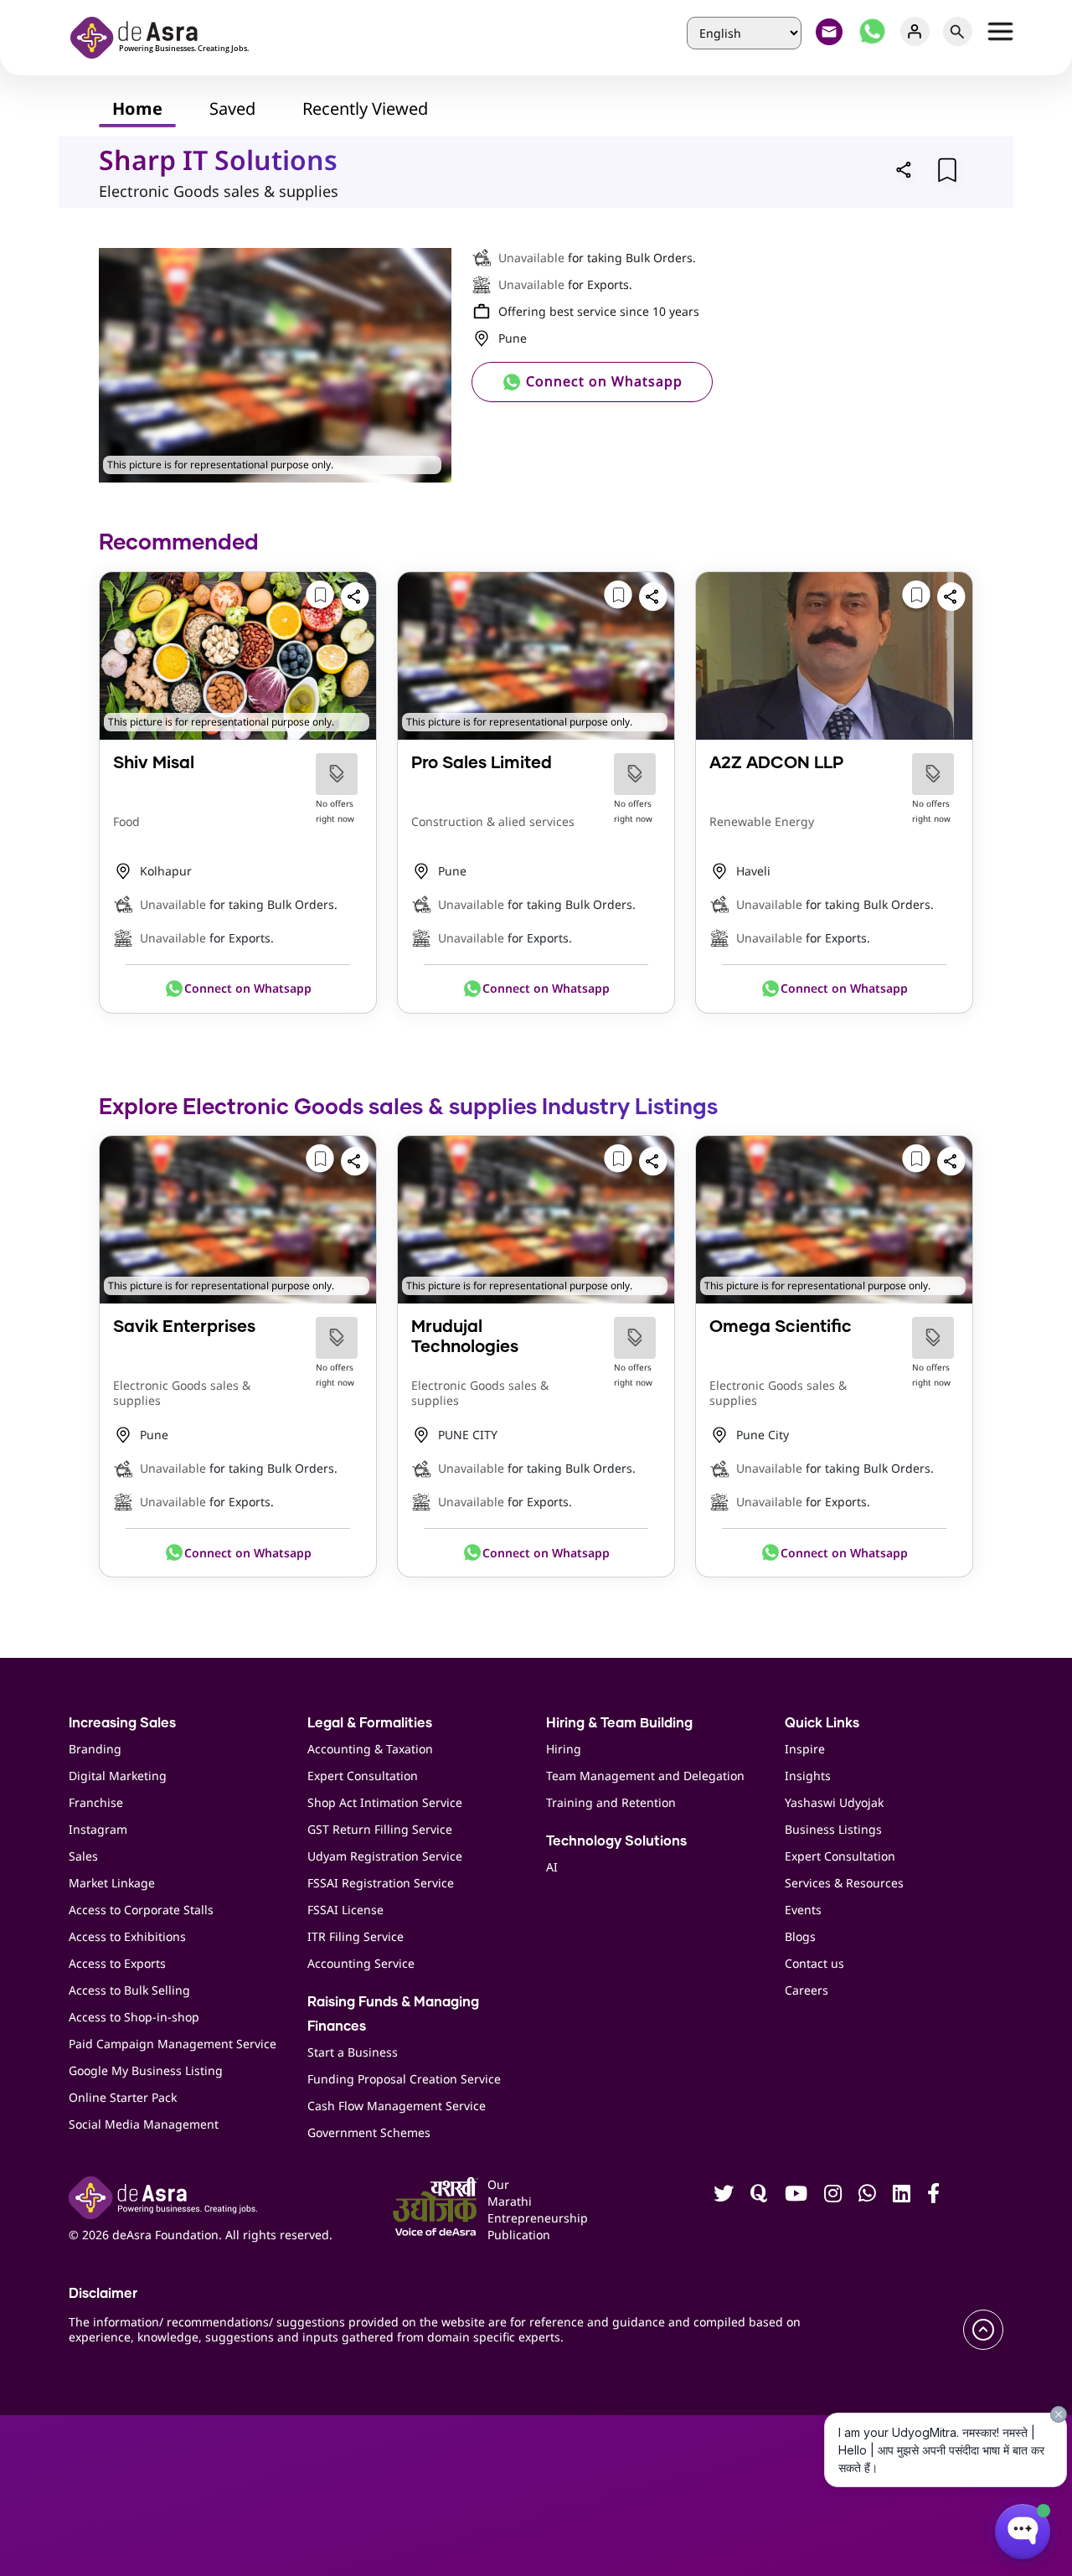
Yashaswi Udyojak (834, 1802)
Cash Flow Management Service (397, 2106)
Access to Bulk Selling (129, 1990)
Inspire (805, 1749)
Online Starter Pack (123, 2097)
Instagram (98, 1829)
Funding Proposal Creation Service (404, 2079)
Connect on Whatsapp (602, 381)
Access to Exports (117, 1963)
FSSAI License (345, 1910)
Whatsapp (872, 31)
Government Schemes (369, 2132)
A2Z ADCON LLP (776, 763)
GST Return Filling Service (380, 1829)
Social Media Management (144, 2124)
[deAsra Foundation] (165, 36)
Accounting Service (361, 1963)
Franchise (96, 1802)
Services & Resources (844, 1883)
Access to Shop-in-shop (134, 2017)
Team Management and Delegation (645, 1776)
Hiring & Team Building (619, 1723)
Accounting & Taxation (370, 1749)
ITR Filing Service (356, 1936)
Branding (95, 1749)
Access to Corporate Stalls (141, 1910)
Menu (1000, 31)
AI (552, 1867)
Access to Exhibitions (127, 1936)
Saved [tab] (232, 108)
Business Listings (833, 1829)
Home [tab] (137, 108)
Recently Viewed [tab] (365, 108)
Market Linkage (112, 1883)
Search (958, 31)
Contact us (814, 1963)
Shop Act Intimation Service (385, 1802)
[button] (904, 169)
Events (803, 1910)
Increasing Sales (122, 1723)
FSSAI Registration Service (381, 1883)
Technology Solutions (616, 1841)
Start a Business (353, 2052)
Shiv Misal (154, 763)
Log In (915, 31)
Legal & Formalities (370, 1723)
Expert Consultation (363, 1776)
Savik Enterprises (184, 1327)
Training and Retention (611, 1802)
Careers (807, 1990)
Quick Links (822, 1723)
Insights (808, 1776)
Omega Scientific (781, 1327)
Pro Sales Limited (482, 763)
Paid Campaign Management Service (173, 2044)
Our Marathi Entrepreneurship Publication (509, 2209)
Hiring (564, 1749)
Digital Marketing (118, 1776)
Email (830, 31)
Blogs (800, 1936)
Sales (83, 1856)
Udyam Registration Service (385, 1856)
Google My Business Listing (146, 2070)
